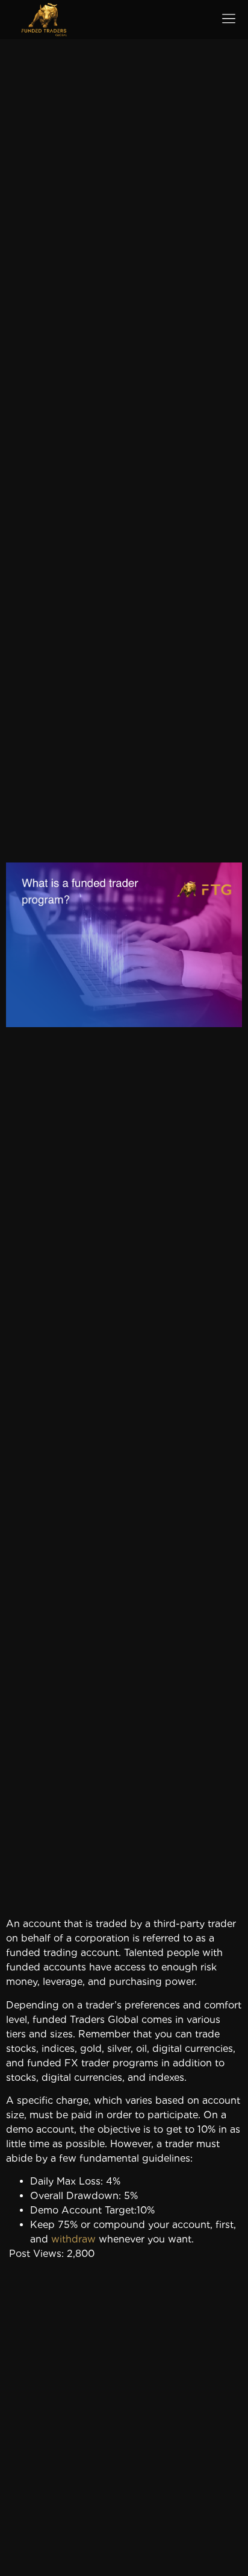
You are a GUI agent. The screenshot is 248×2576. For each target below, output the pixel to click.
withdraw (73, 2239)
